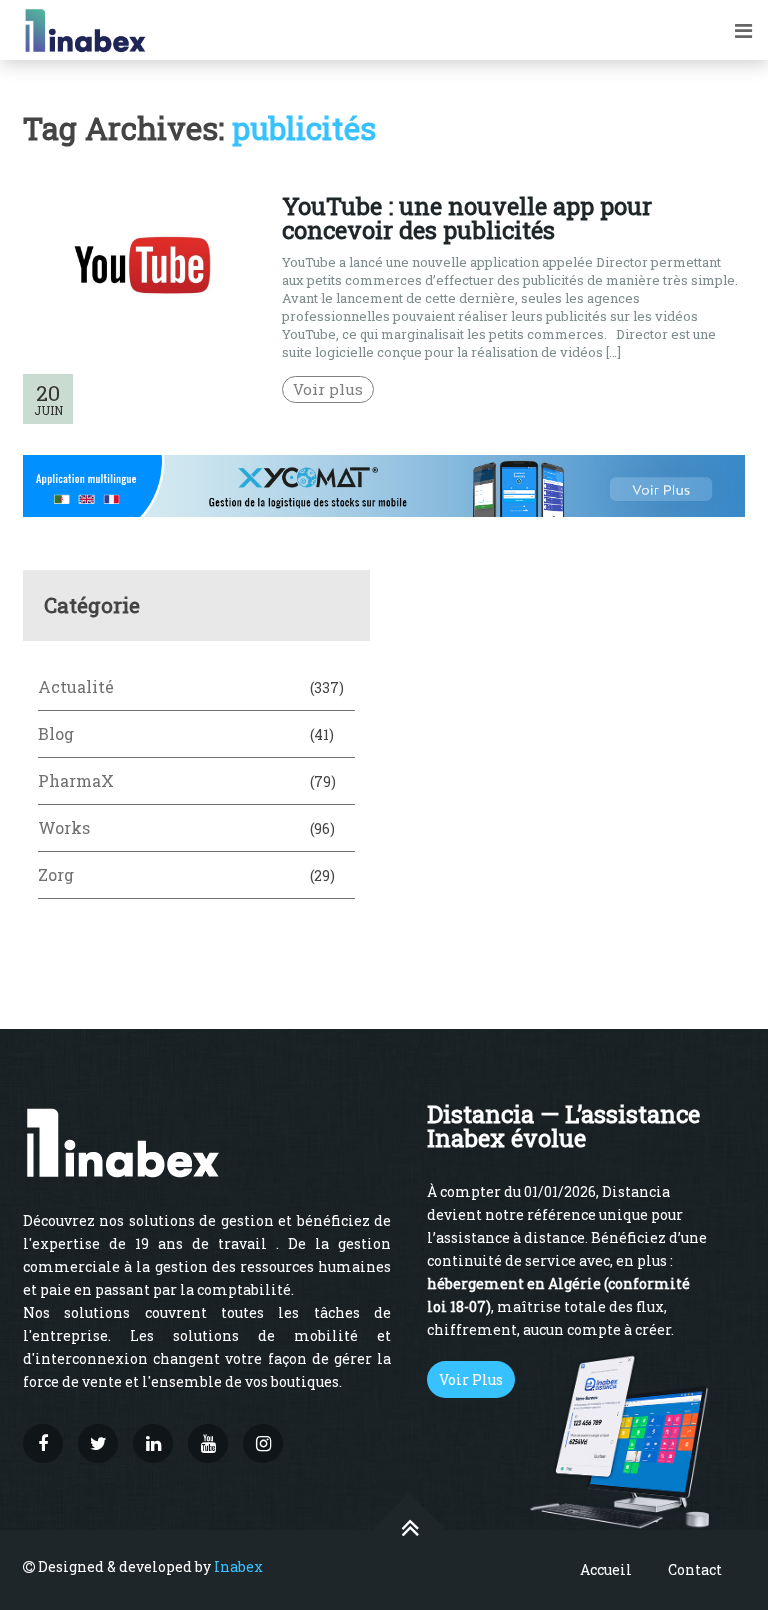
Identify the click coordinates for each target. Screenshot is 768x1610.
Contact (695, 1569)
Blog (56, 733)
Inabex (238, 1566)
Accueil (606, 1569)
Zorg (56, 874)
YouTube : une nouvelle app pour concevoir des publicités (467, 218)
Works (64, 827)
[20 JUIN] (142, 330)
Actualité (76, 686)
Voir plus (328, 389)
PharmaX (76, 780)
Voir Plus (471, 1379)
